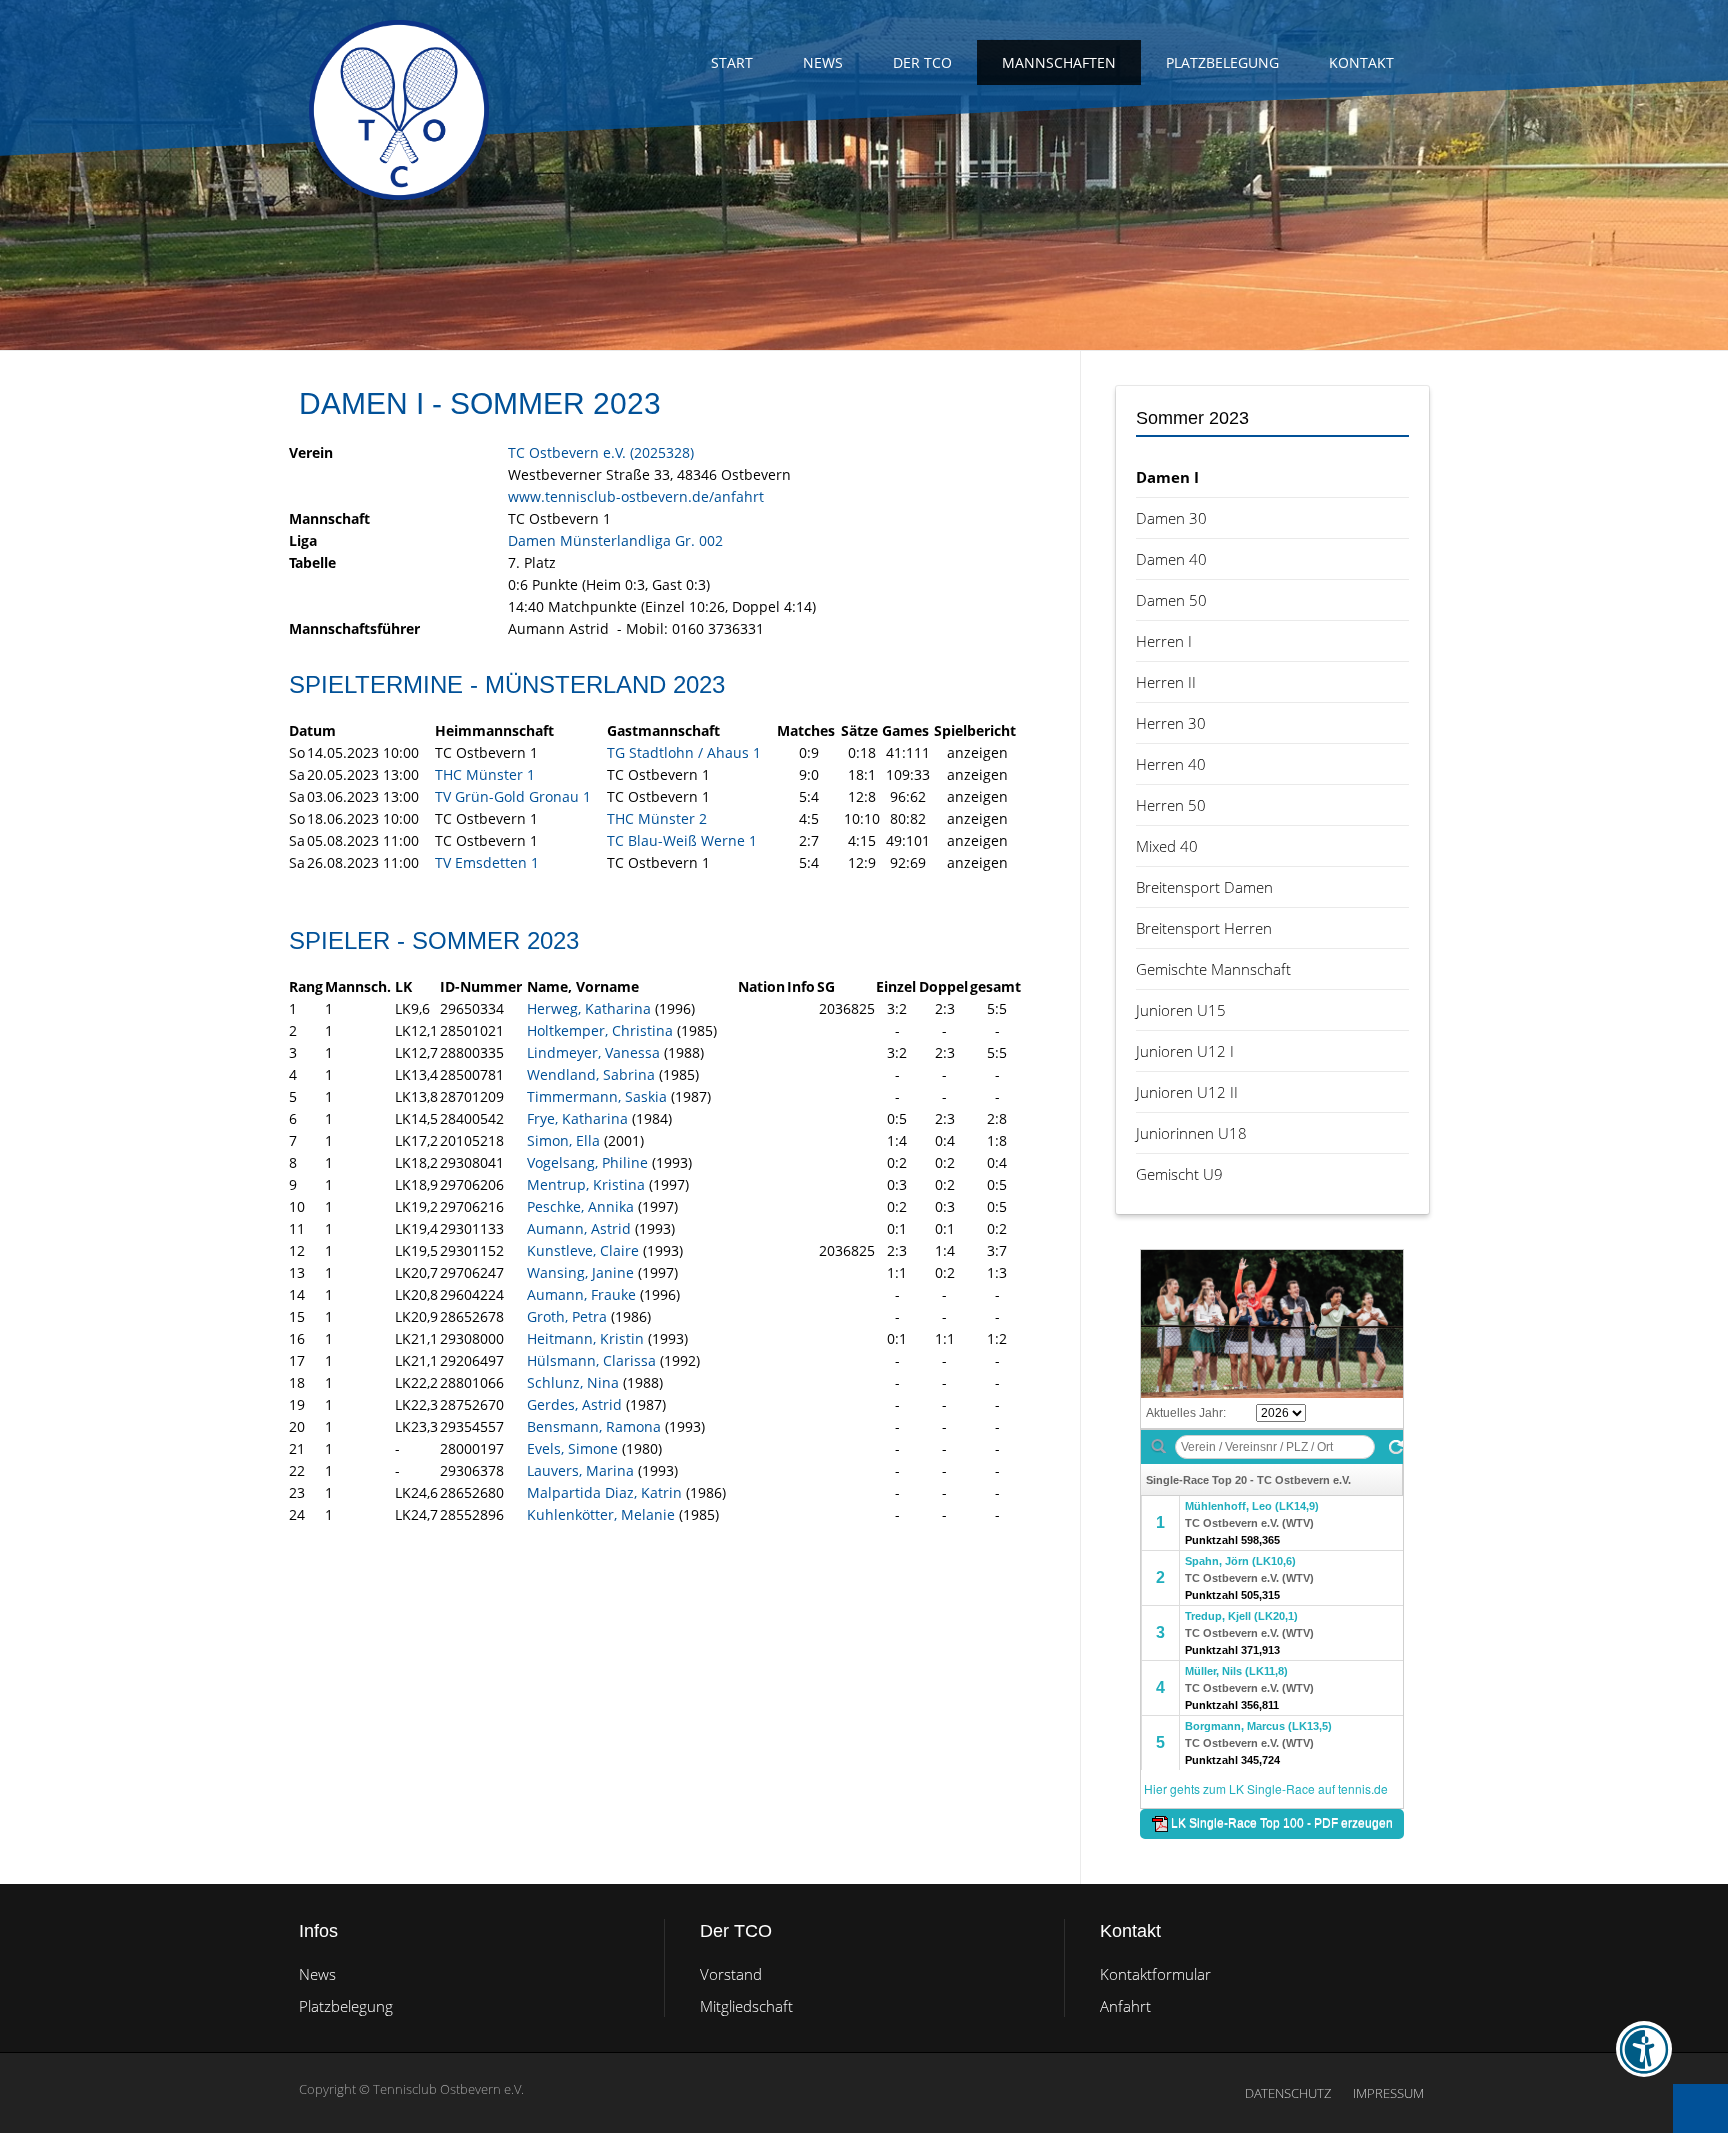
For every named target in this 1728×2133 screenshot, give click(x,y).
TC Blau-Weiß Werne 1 (682, 840)
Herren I (1164, 641)
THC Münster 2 (657, 818)
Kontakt (1361, 62)
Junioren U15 (1181, 1010)
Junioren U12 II (1187, 1092)
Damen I (1167, 477)
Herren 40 (1171, 764)
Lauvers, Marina (580, 1470)
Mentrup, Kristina (586, 1184)
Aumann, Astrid (579, 1228)
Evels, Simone (572, 1448)
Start (732, 62)
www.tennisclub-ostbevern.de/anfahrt (636, 496)
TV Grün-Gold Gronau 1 (513, 796)
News (823, 62)
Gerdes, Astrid (574, 1404)
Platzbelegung (1222, 62)
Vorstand (731, 1974)
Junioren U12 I (1185, 1051)
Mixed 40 (1167, 846)
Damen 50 (1171, 600)
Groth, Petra (567, 1316)
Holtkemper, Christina (600, 1030)
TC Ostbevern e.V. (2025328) (601, 452)
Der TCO (922, 62)
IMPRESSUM (1388, 2093)
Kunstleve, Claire (583, 1250)
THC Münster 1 (485, 774)
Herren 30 (1171, 723)
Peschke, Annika (580, 1206)
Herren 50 (1171, 805)
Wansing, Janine (580, 1272)
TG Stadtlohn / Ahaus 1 (684, 752)
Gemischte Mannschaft (1213, 969)
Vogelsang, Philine (587, 1162)
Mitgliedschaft (746, 2006)
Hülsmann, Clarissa (591, 1360)
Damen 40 (1171, 559)
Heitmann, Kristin (585, 1338)
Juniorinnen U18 (1191, 1133)
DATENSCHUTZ (1288, 2093)
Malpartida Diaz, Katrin (604, 1492)
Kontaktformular (1155, 1974)
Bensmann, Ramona (594, 1426)
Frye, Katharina (577, 1118)
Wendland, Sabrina (591, 1074)
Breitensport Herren (1204, 928)
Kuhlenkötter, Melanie (601, 1514)
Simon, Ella (563, 1140)
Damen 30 (1171, 518)
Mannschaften (1059, 62)
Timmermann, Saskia (597, 1096)
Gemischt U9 (1179, 1174)
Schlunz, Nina (573, 1382)
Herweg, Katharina (589, 1008)
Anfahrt (1125, 2006)
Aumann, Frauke (581, 1294)
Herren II (1166, 682)
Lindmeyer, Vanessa (593, 1052)
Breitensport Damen (1204, 887)
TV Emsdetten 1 (487, 862)
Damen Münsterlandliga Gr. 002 (615, 540)
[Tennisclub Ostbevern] (399, 110)
